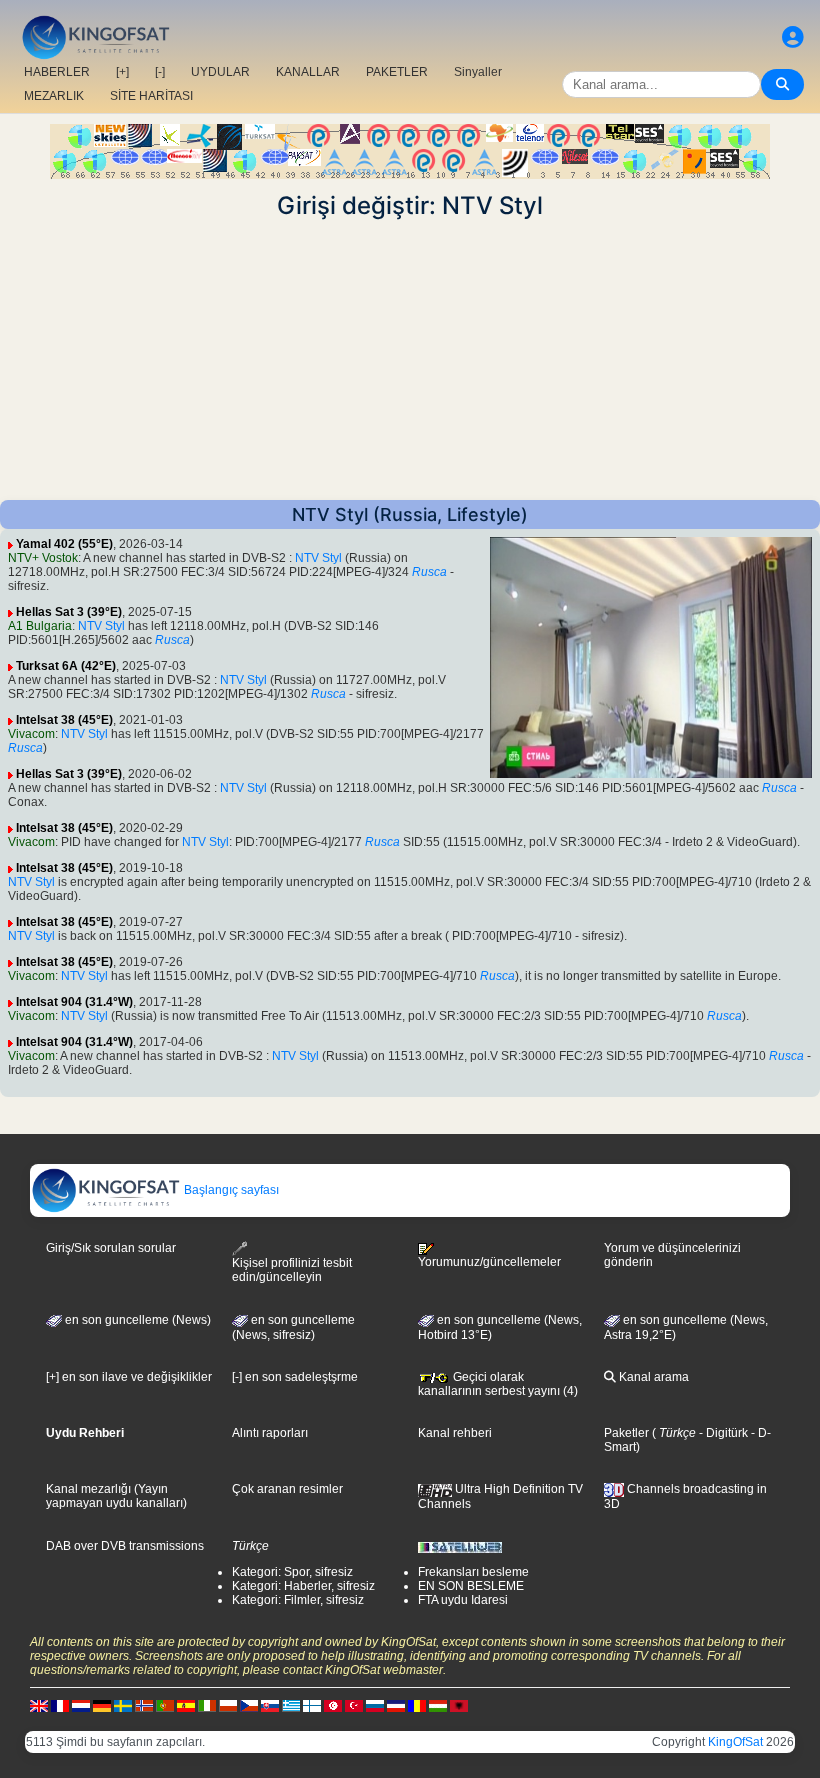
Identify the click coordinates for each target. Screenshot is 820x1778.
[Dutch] (81, 1705)
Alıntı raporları (270, 1433)
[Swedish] (123, 1705)
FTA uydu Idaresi (463, 1600)
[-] (160, 72)
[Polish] (228, 1705)
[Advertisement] (410, 360)
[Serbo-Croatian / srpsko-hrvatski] (396, 1705)
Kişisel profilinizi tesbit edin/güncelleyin (292, 1270)
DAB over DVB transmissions (125, 1546)
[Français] (60, 1705)
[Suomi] (312, 1705)
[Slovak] (270, 1705)
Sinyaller (478, 72)
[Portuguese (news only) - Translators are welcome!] (165, 1705)
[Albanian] (459, 1705)
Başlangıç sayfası (230, 1190)
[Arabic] (333, 1705)
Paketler (626, 1433)
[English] (39, 1705)
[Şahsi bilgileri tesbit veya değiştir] (793, 37)
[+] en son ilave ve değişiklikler (129, 1377)
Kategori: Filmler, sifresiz (298, 1600)
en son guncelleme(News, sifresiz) (293, 1328)
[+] (122, 72)
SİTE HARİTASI (151, 96)
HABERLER (57, 72)
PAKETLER (397, 72)
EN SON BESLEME (471, 1586)
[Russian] (375, 1705)
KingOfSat (735, 1742)
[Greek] (291, 1705)
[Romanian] (417, 1705)
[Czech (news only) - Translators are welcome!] (249, 1705)
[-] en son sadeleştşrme (295, 1377)
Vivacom (31, 734)
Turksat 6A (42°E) (66, 666)
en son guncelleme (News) (136, 1320)
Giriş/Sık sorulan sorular (111, 1248)
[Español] (186, 1705)
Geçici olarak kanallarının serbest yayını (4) (498, 1384)
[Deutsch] (102, 1705)
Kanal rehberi (455, 1433)
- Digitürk (722, 1433)
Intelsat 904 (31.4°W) (74, 1002)
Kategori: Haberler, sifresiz (303, 1586)
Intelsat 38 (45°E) (64, 720)
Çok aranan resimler (287, 1489)
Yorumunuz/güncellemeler (489, 1262)
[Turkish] (354, 1705)
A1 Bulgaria (40, 626)
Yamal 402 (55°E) (64, 544)
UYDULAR (220, 72)
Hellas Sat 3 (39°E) (69, 612)
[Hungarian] (438, 1705)
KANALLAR (308, 72)
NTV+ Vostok (43, 558)
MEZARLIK (54, 96)
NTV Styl (318, 558)
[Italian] (207, 1705)
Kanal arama (652, 1377)
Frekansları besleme (473, 1572)
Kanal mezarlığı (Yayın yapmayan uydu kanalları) (116, 1496)
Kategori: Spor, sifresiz (292, 1572)
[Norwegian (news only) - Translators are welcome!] (144, 1705)
